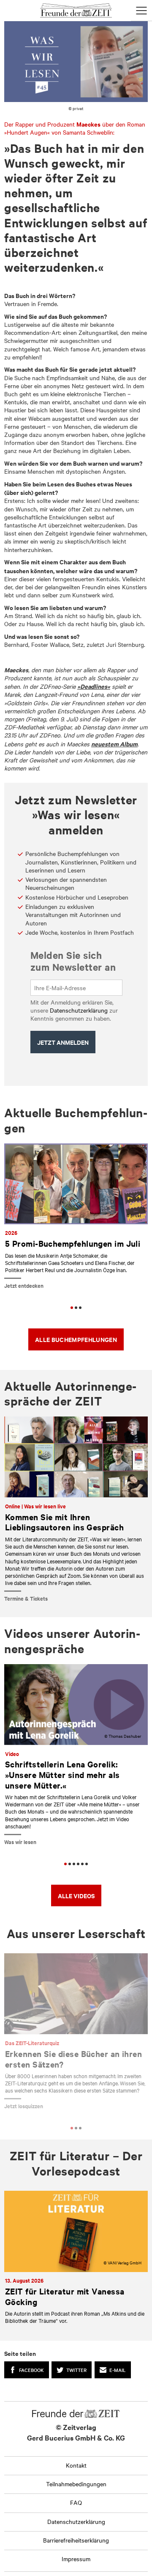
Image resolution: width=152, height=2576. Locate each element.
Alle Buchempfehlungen (76, 1339)
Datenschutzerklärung (79, 1010)
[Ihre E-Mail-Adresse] (77, 988)
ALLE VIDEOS (76, 1895)
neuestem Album (114, 744)
